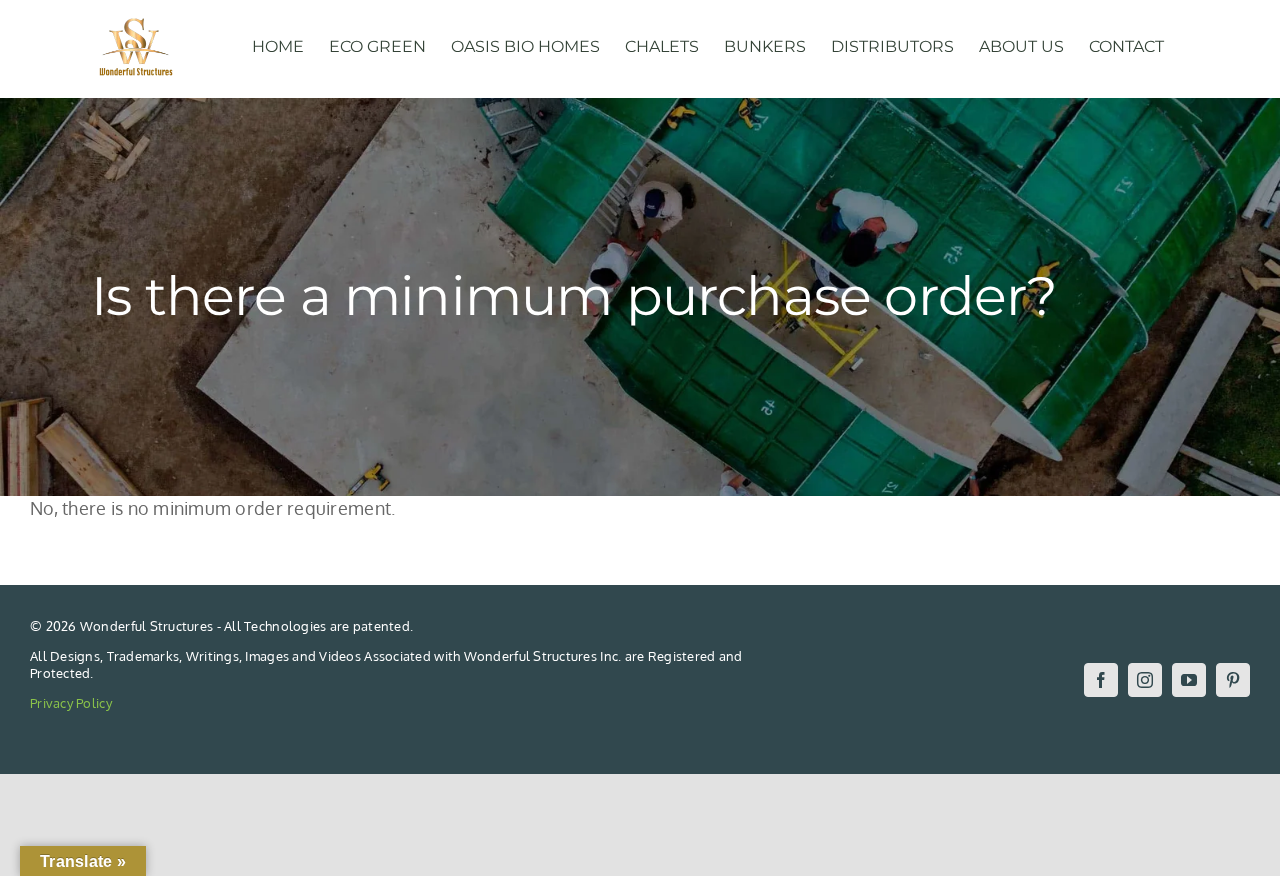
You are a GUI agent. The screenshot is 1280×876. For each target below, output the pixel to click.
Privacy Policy (71, 703)
